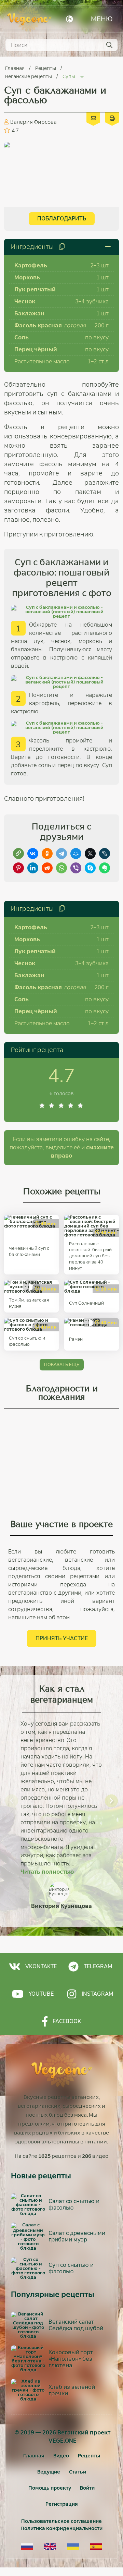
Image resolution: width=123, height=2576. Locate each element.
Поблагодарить (62, 219)
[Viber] (76, 868)
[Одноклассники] (47, 854)
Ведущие (49, 2472)
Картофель (31, 265)
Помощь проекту (50, 2488)
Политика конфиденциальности (61, 2528)
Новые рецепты (41, 2176)
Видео (61, 2456)
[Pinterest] (18, 868)
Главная (15, 68)
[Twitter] (90, 854)
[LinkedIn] (33, 868)
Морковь (27, 277)
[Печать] (112, 118)
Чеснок (25, 301)
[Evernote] (105, 868)
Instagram (97, 1994)
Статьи (78, 2472)
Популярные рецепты (53, 2295)
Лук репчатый (35, 289)
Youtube (41, 1994)
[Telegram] (61, 854)
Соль (22, 337)
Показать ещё (62, 1364)
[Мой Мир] (76, 854)
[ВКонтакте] (33, 854)
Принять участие (62, 1638)
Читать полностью (47, 1872)
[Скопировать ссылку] (18, 854)
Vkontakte (41, 1966)
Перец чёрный (36, 349)
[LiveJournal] (105, 854)
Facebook (67, 2021)
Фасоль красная (38, 325)
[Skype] (90, 868)
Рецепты (46, 68)
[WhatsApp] (61, 868)
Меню (102, 19)
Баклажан (29, 313)
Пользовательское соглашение (61, 2521)
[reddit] (47, 868)
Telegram (98, 1966)
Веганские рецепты (29, 76)
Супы (69, 76)
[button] (12, 1801)
